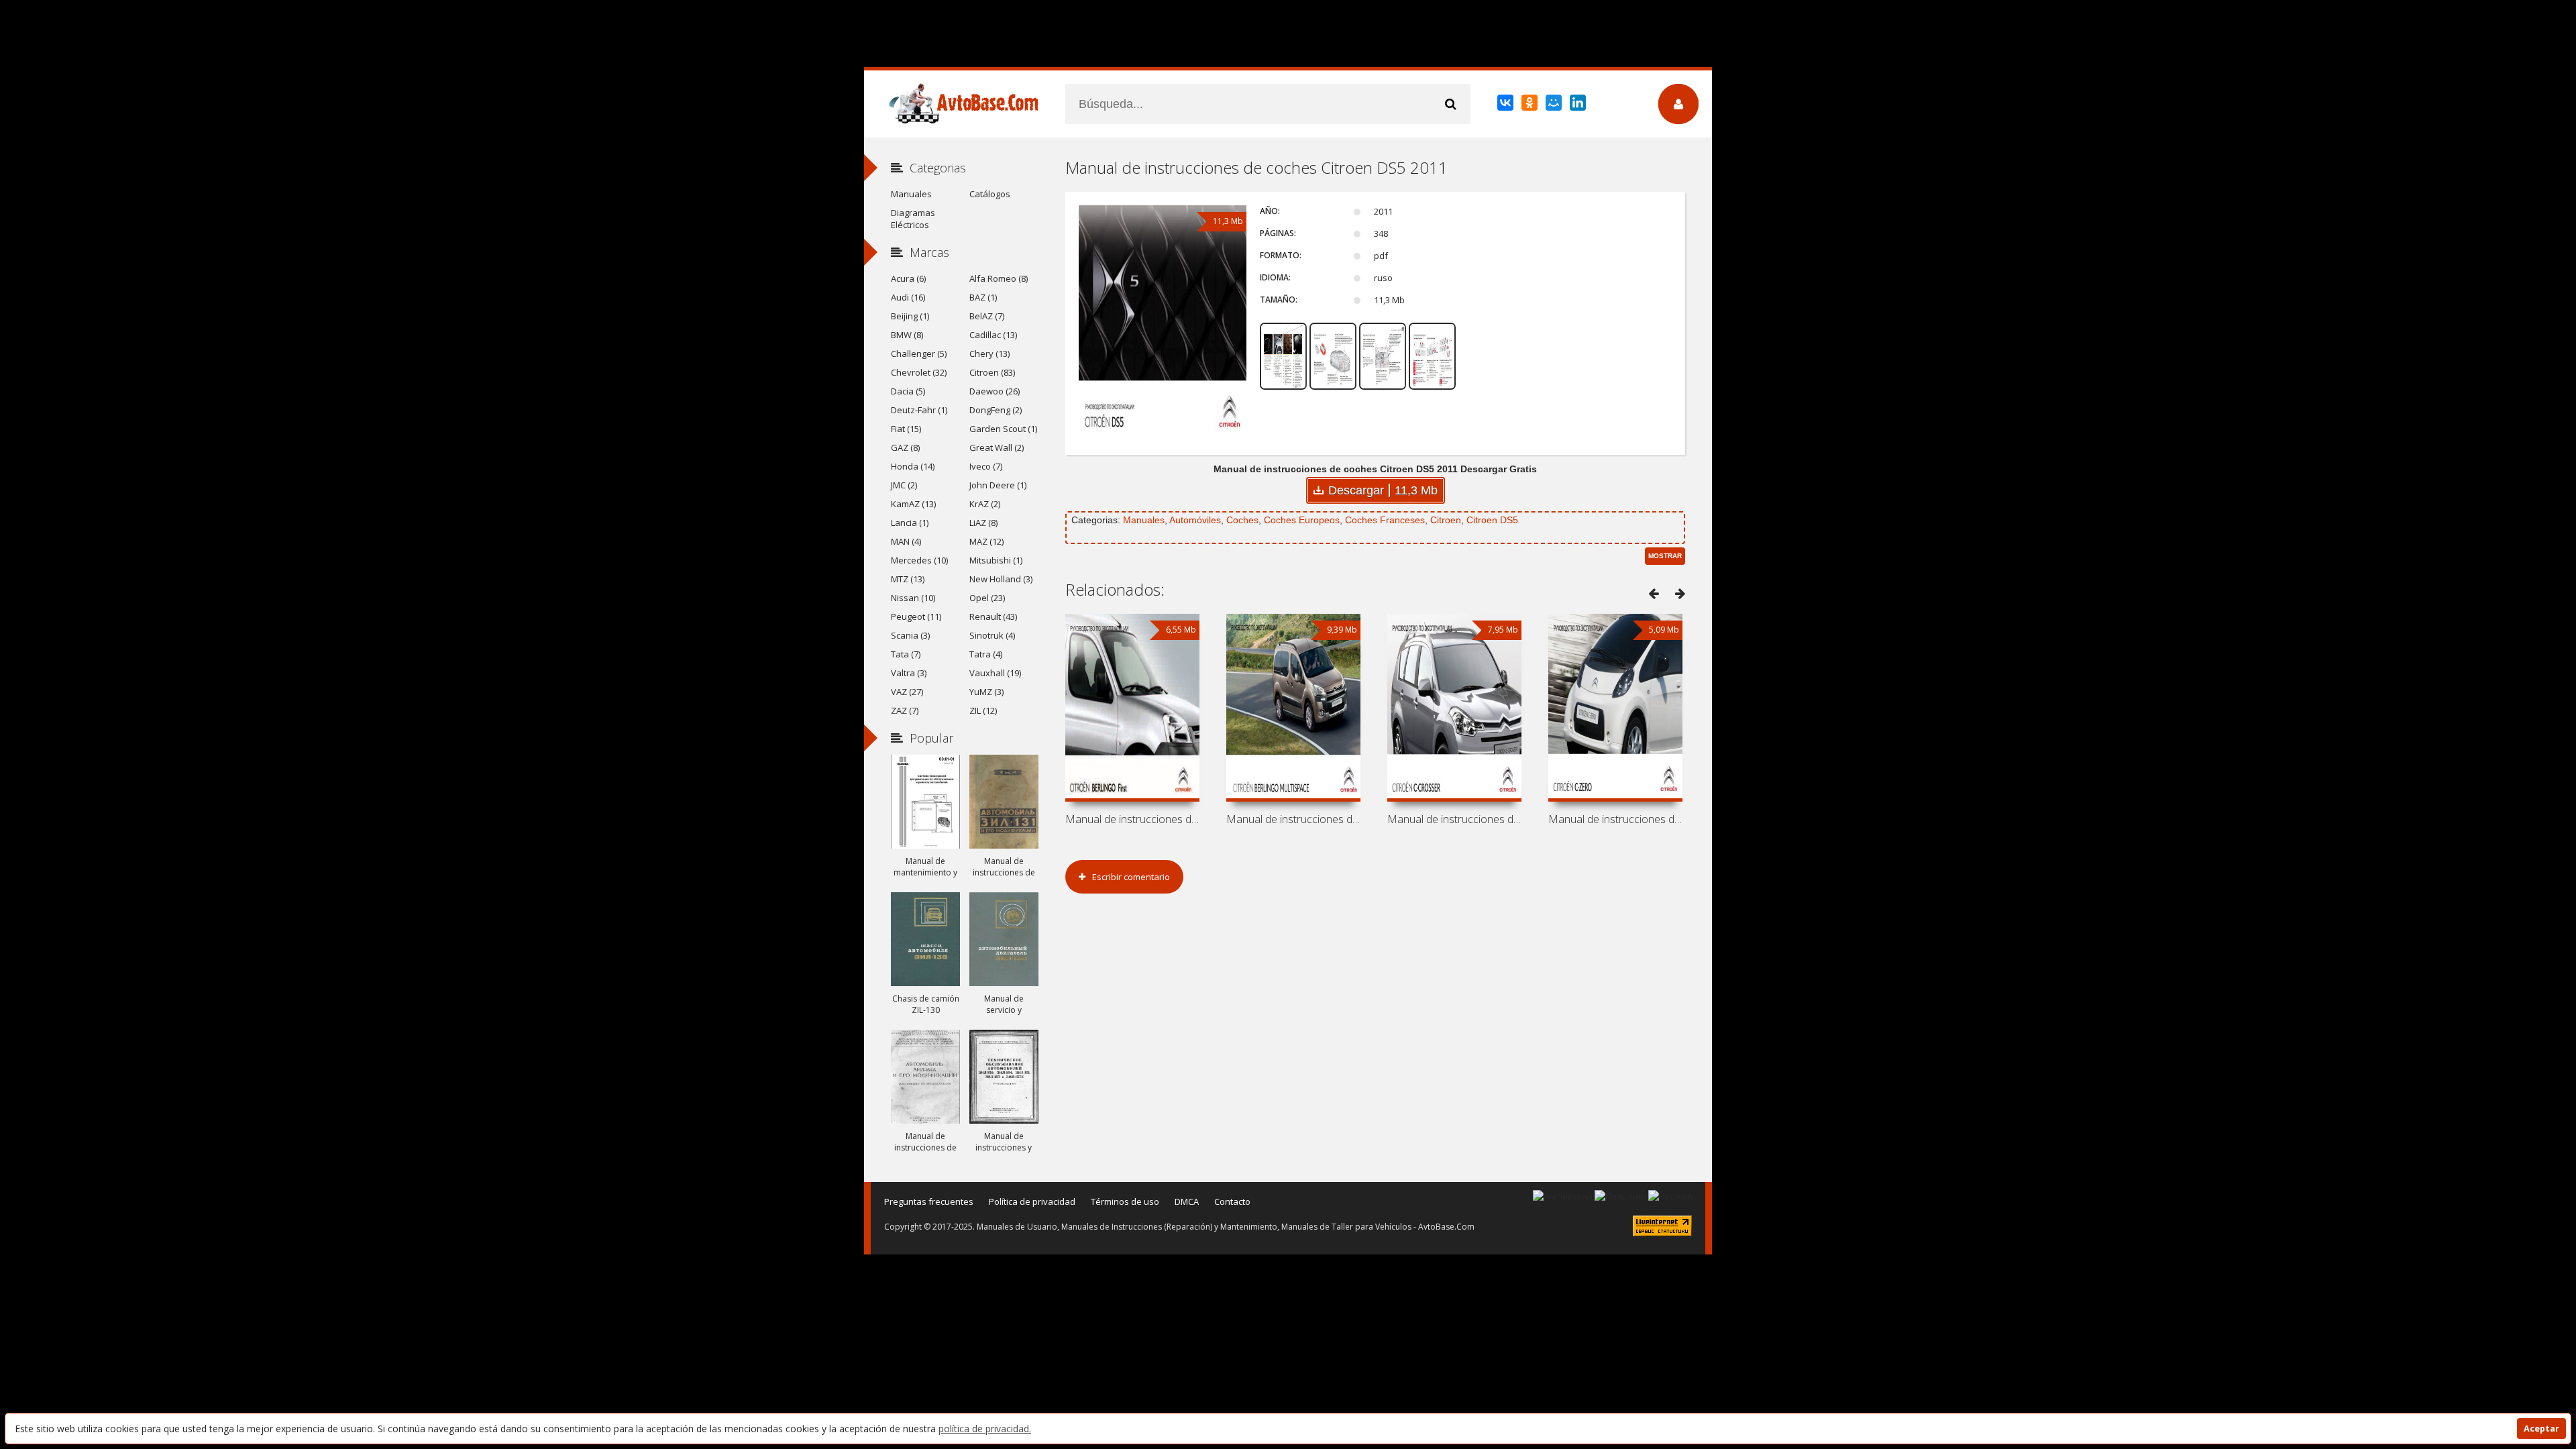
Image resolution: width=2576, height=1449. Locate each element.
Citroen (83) (992, 372)
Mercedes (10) (919, 560)
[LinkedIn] (1579, 105)
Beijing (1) (910, 316)
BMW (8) (907, 335)
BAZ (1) (983, 297)
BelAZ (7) (987, 316)
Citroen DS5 (1492, 520)
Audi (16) (908, 297)
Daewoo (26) (995, 391)
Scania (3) (910, 635)
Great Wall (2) (997, 447)
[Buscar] (1450, 104)
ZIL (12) (983, 710)
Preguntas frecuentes (929, 1201)
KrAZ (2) (985, 504)
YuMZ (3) (986, 692)
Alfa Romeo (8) (999, 278)
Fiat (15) (906, 429)
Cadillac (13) (993, 335)
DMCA (1187, 1201)
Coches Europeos (1302, 520)
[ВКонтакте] (1506, 105)
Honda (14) (913, 466)
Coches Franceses (1385, 520)
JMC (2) (904, 485)
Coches (1242, 520)
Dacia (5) (908, 391)
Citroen (1446, 520)
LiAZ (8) (983, 523)
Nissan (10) (913, 598)
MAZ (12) (986, 541)
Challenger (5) (919, 354)
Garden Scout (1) (1003, 429)
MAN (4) (906, 541)
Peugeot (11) (916, 616)
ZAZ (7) (905, 710)
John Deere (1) (998, 485)
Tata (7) (906, 654)
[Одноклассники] (1531, 105)
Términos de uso (1125, 1201)
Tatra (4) (986, 654)
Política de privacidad (1032, 1201)
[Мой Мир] (1555, 105)
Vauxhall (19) (995, 673)
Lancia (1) (910, 523)
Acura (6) (908, 278)
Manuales (1144, 520)
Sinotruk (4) (992, 635)
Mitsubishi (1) (996, 560)
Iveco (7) (986, 466)
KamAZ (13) (913, 504)
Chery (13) (989, 354)
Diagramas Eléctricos (913, 219)
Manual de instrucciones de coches (1132, 819)
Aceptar (2541, 1429)
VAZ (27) (907, 692)
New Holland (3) (1001, 579)
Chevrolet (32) (919, 372)
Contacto (1232, 1201)
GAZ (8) (905, 447)
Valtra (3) (909, 673)
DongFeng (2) (996, 410)
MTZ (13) (908, 579)
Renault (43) (993, 616)
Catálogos (990, 194)
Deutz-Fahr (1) (919, 410)
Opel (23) (987, 598)
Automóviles (1195, 520)
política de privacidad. (985, 1429)
